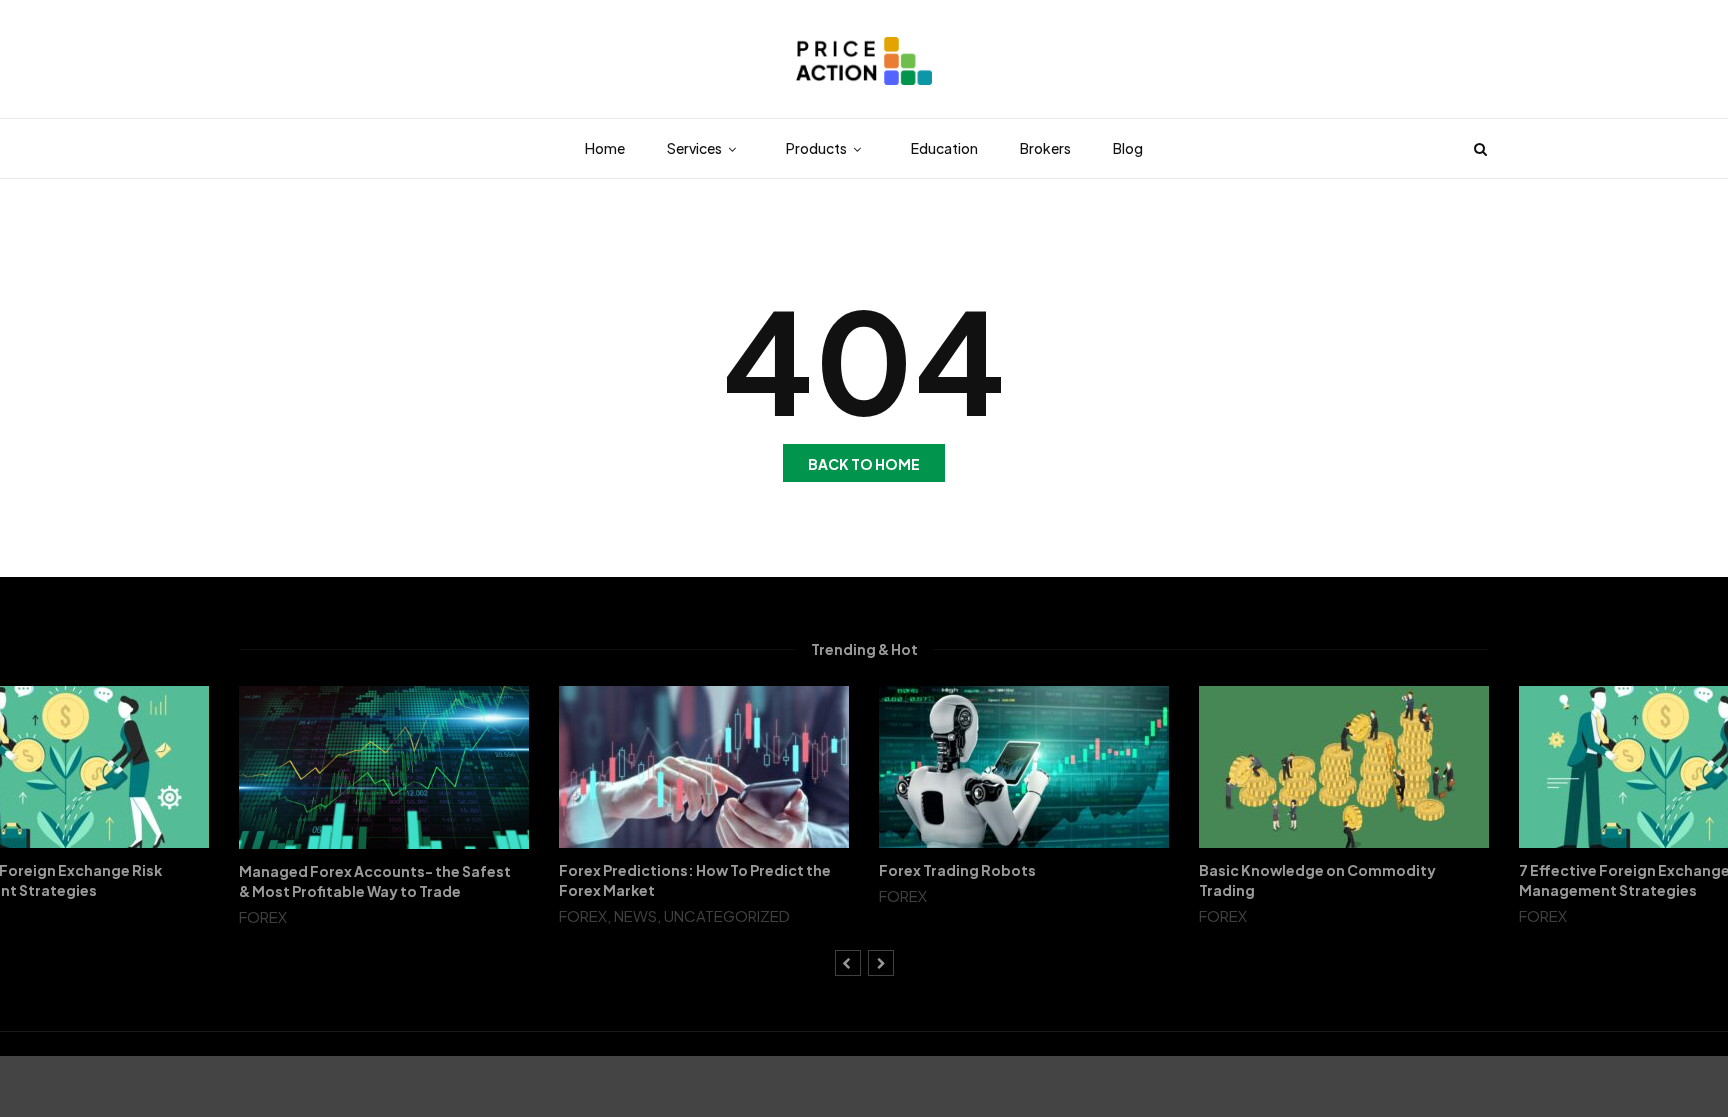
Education (944, 148)
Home (605, 148)
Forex (263, 916)
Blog (1128, 148)
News (635, 915)
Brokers (1045, 148)
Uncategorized (727, 915)
